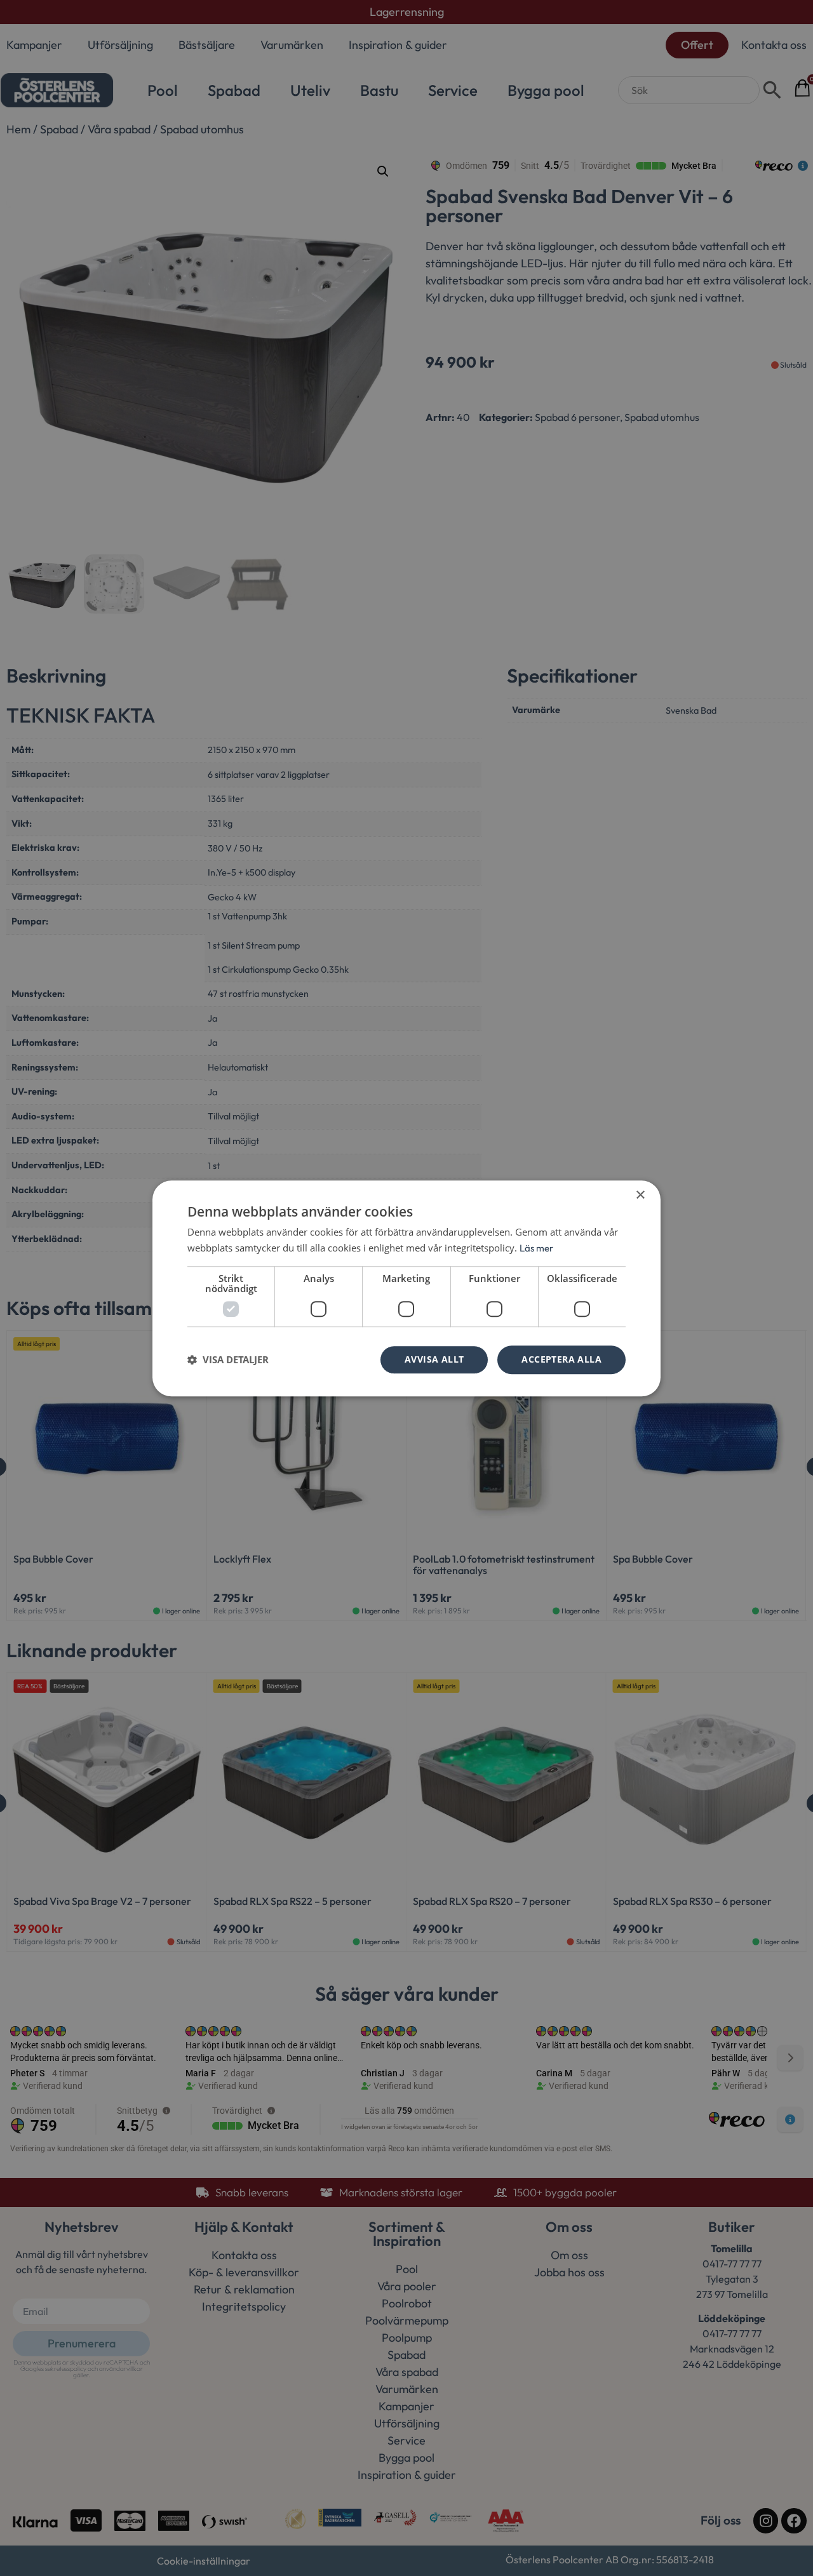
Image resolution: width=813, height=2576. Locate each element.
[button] (228, 1359)
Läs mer (536, 1248)
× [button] (640, 1195)
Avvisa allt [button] (434, 1359)
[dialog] (406, 1288)
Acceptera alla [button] (561, 1359)
